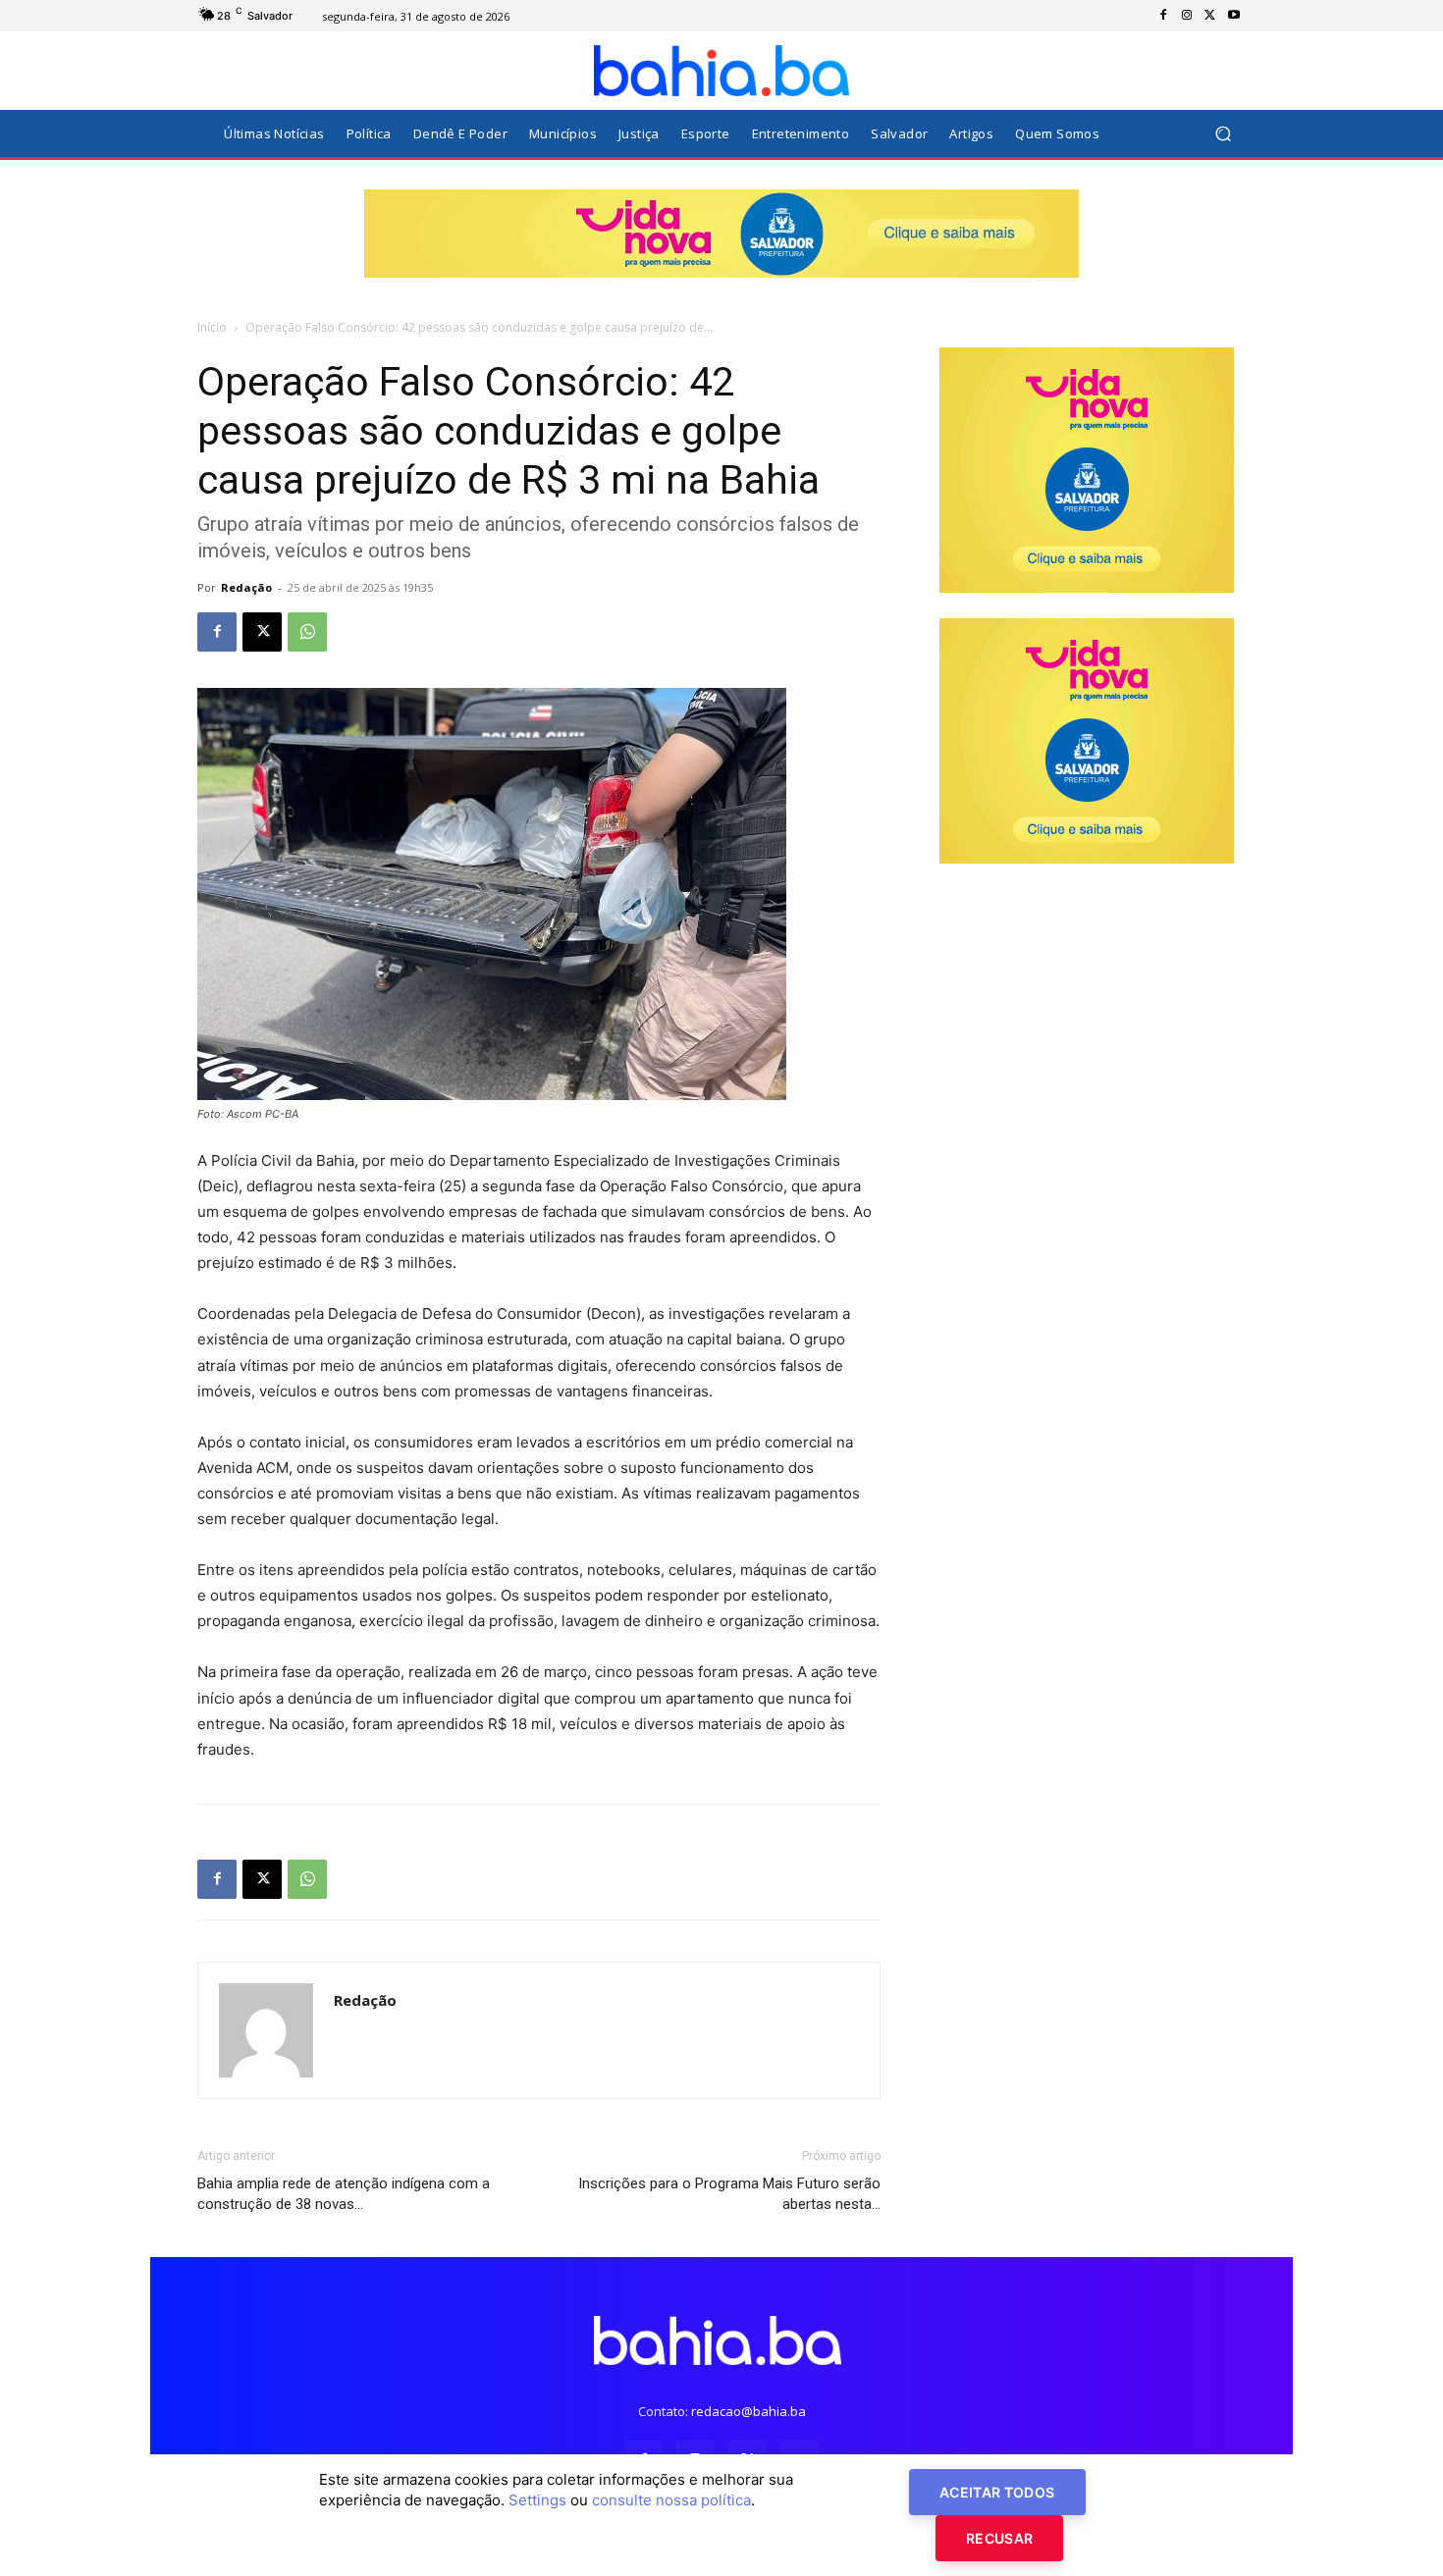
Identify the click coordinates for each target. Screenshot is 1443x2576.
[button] (1223, 134)
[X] (1210, 16)
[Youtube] (1234, 16)
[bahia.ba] (721, 71)
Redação (246, 587)
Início (212, 327)
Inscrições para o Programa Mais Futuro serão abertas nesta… (729, 2194)
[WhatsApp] (307, 632)
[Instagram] (1187, 16)
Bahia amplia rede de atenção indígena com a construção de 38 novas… (344, 2194)
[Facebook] (1163, 16)
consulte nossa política (671, 2500)
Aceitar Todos (997, 2492)
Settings (537, 2500)
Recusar (999, 2538)
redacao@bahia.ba (748, 2411)
